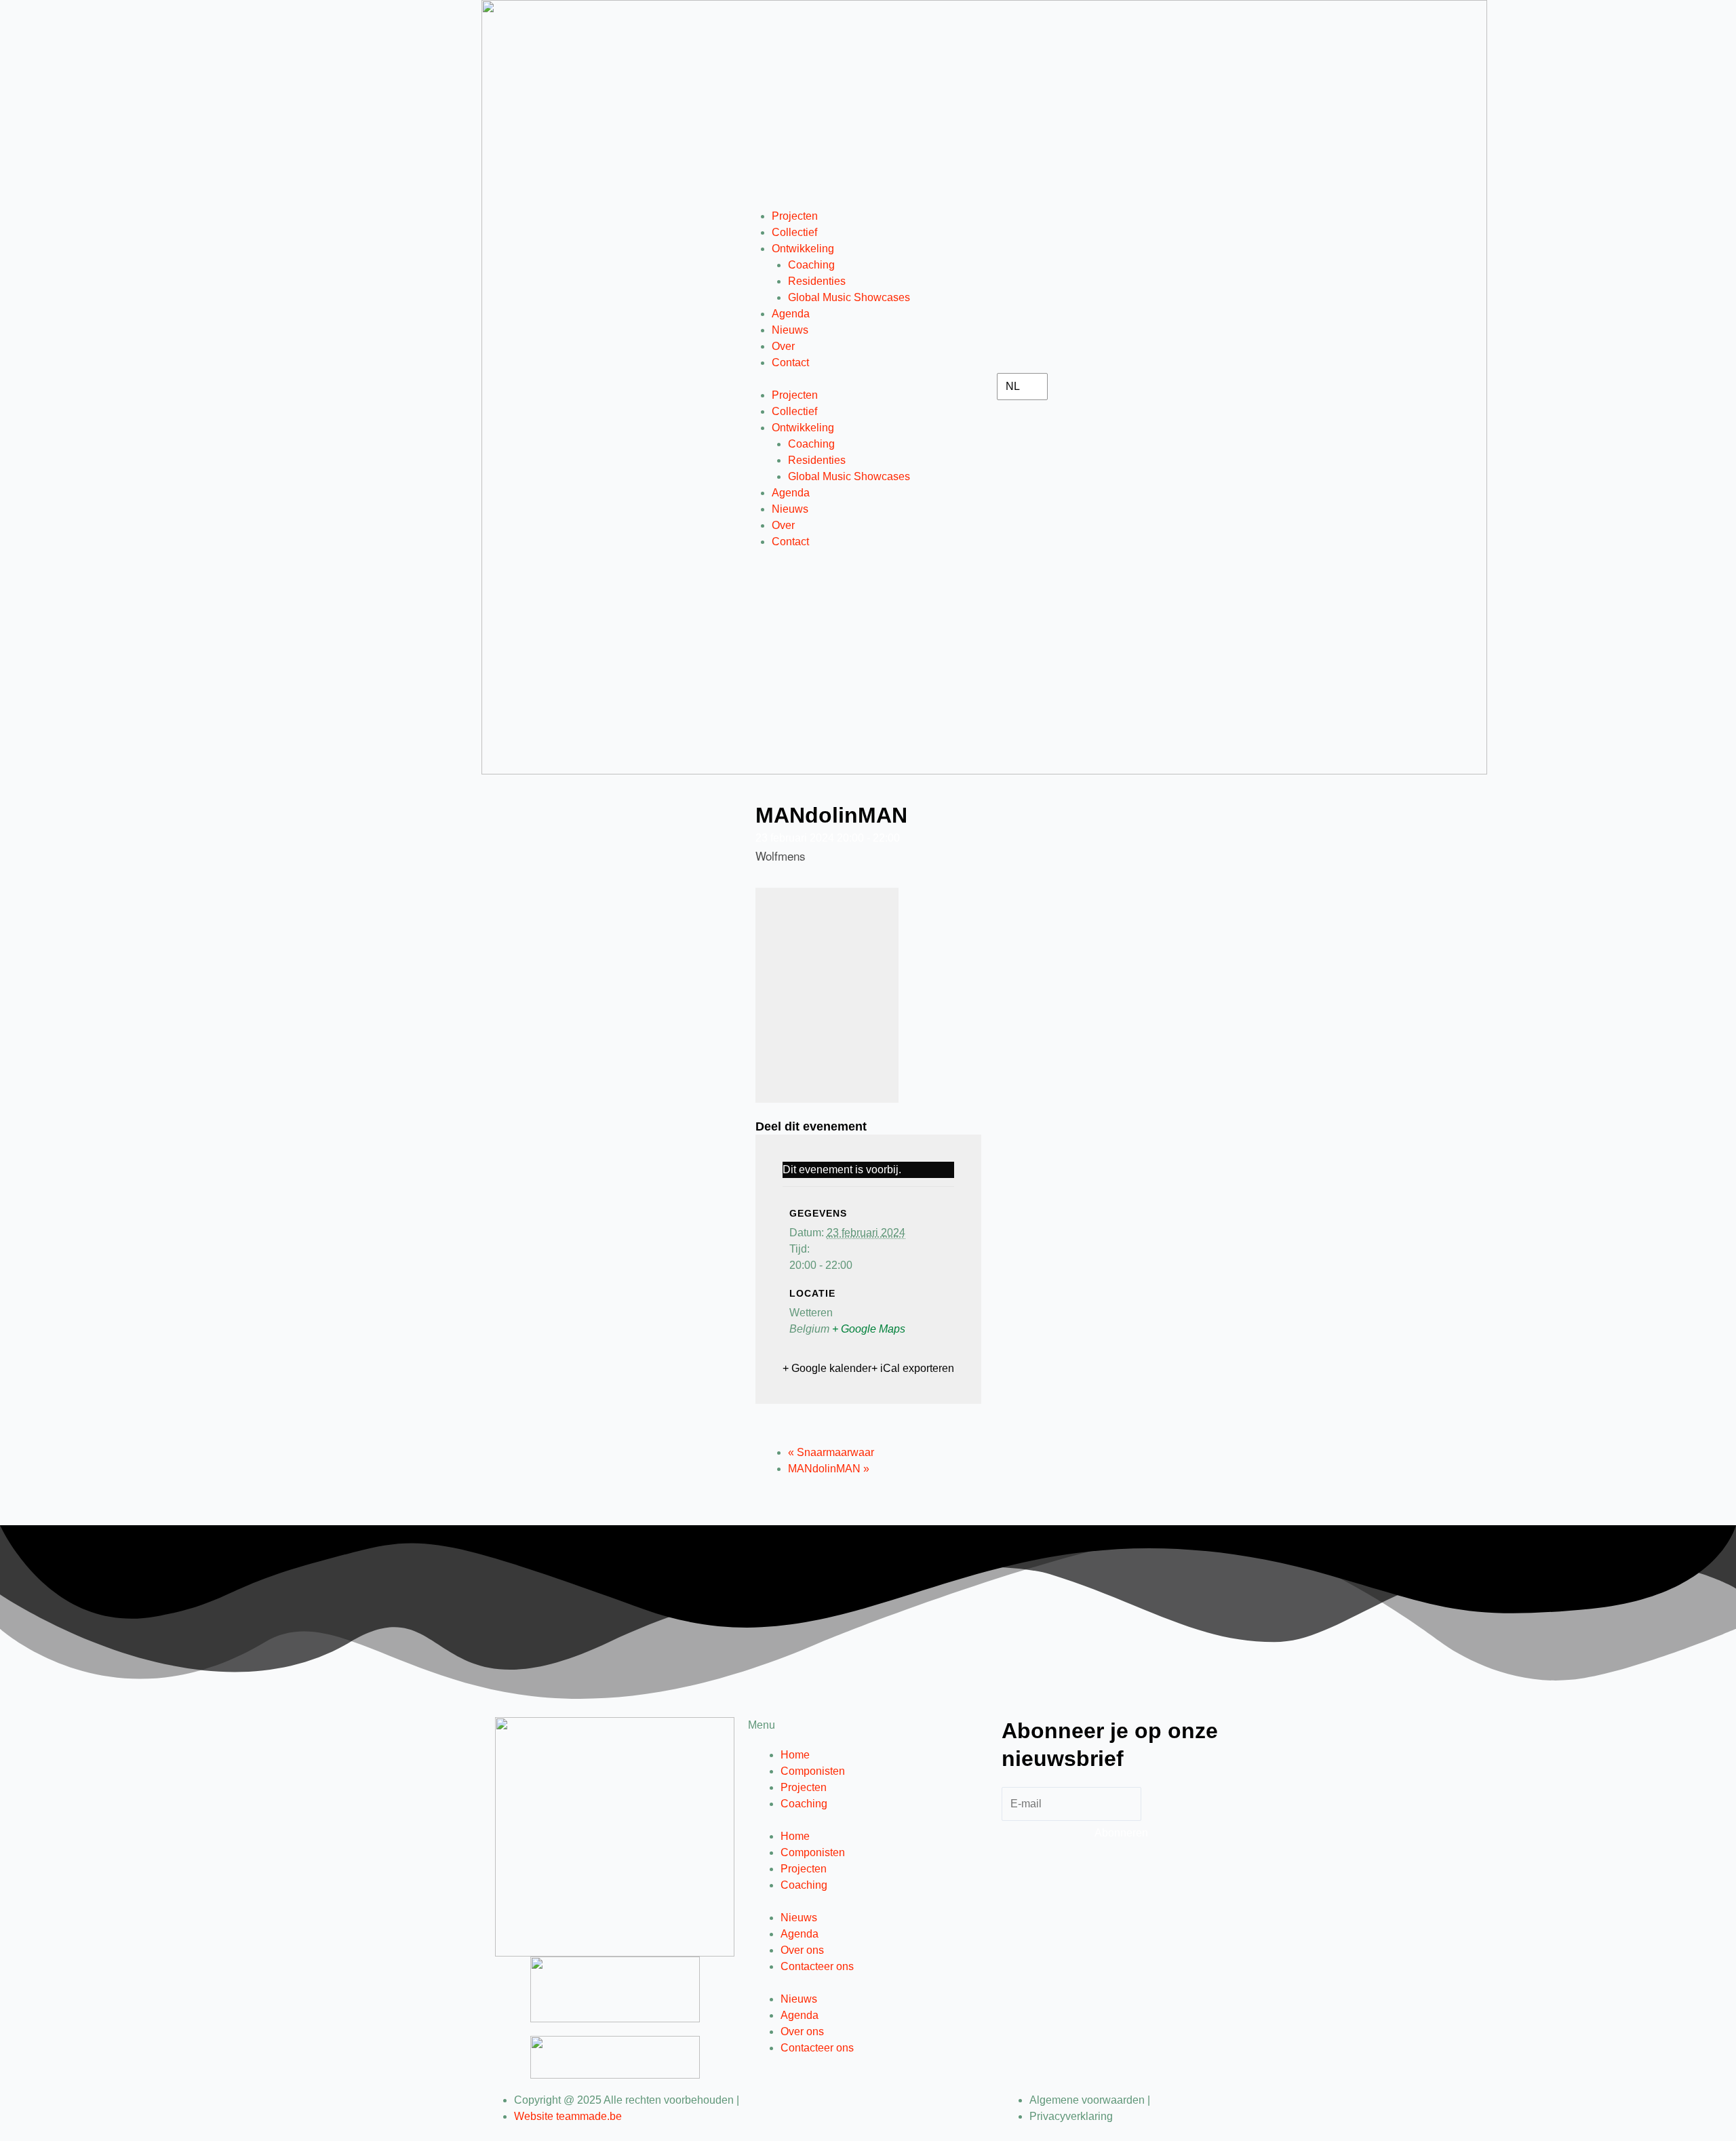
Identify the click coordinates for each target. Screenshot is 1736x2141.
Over (783, 346)
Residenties (817, 281)
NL (1013, 386)
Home (795, 1755)
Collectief (794, 232)
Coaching (811, 265)
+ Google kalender (827, 1368)
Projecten (795, 216)
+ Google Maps (869, 1329)
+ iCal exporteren (913, 1368)
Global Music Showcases (849, 297)
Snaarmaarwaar (831, 1452)
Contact (790, 362)
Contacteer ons (817, 1966)
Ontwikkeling (803, 249)
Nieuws (790, 330)
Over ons (802, 1950)
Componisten (813, 1771)
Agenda (791, 314)
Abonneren (1121, 1833)
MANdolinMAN (829, 1469)
